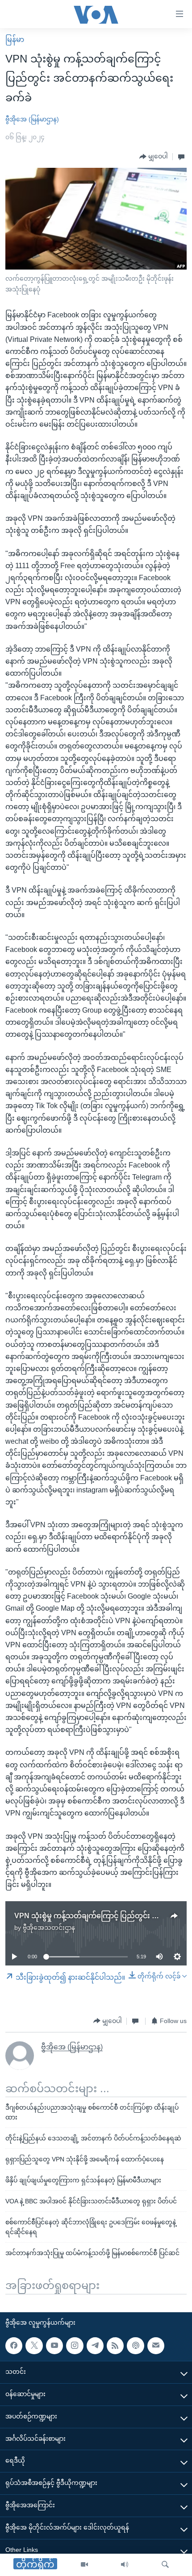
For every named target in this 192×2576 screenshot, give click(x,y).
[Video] (84, 2565)
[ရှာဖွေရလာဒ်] (165, 2565)
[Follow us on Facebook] (14, 2346)
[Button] (154, 157)
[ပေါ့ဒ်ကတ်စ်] (135, 2346)
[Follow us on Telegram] (95, 2346)
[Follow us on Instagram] (75, 2346)
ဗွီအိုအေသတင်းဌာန (49, 1928)
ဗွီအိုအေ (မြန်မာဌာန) (32, 119)
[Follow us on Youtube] (54, 2346)
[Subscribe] (156, 2346)
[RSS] (115, 2346)
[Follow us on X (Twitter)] (34, 2346)
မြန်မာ (15, 39)
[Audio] (125, 2565)
